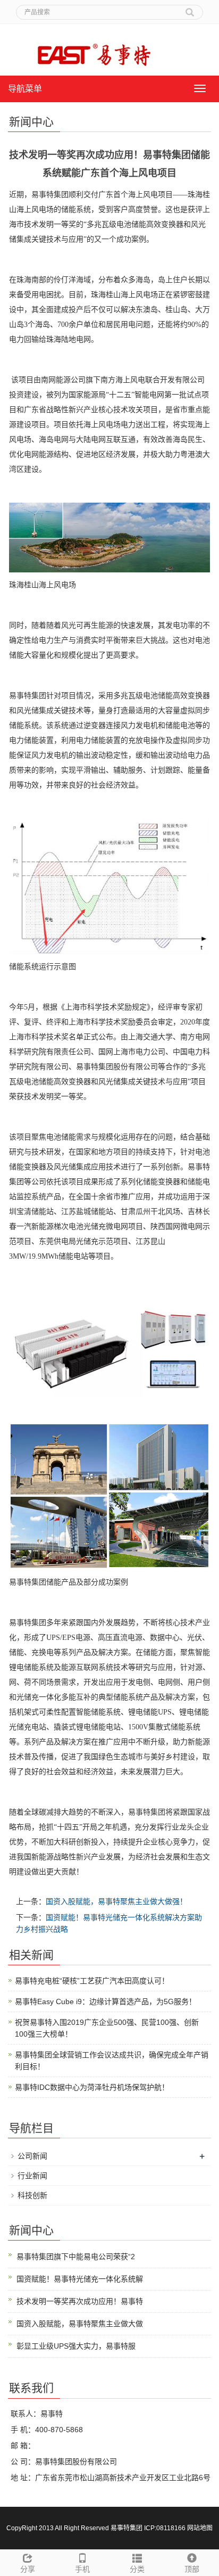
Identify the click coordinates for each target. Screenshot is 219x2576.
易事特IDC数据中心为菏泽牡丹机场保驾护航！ (92, 2087)
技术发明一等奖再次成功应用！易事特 (80, 2301)
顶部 (192, 2569)
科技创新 (32, 2195)
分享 (28, 2569)
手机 (82, 2569)
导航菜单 (25, 89)
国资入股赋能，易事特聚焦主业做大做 (80, 2324)
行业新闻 (32, 2176)
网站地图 (200, 2528)
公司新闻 (32, 2156)
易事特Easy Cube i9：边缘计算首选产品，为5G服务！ (106, 2001)
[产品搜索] (190, 9)
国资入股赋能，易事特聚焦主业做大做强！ (116, 1901)
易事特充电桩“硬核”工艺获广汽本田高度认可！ (92, 1981)
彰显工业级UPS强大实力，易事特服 (76, 2346)
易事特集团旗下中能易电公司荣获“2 (76, 2257)
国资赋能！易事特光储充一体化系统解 (80, 2279)
